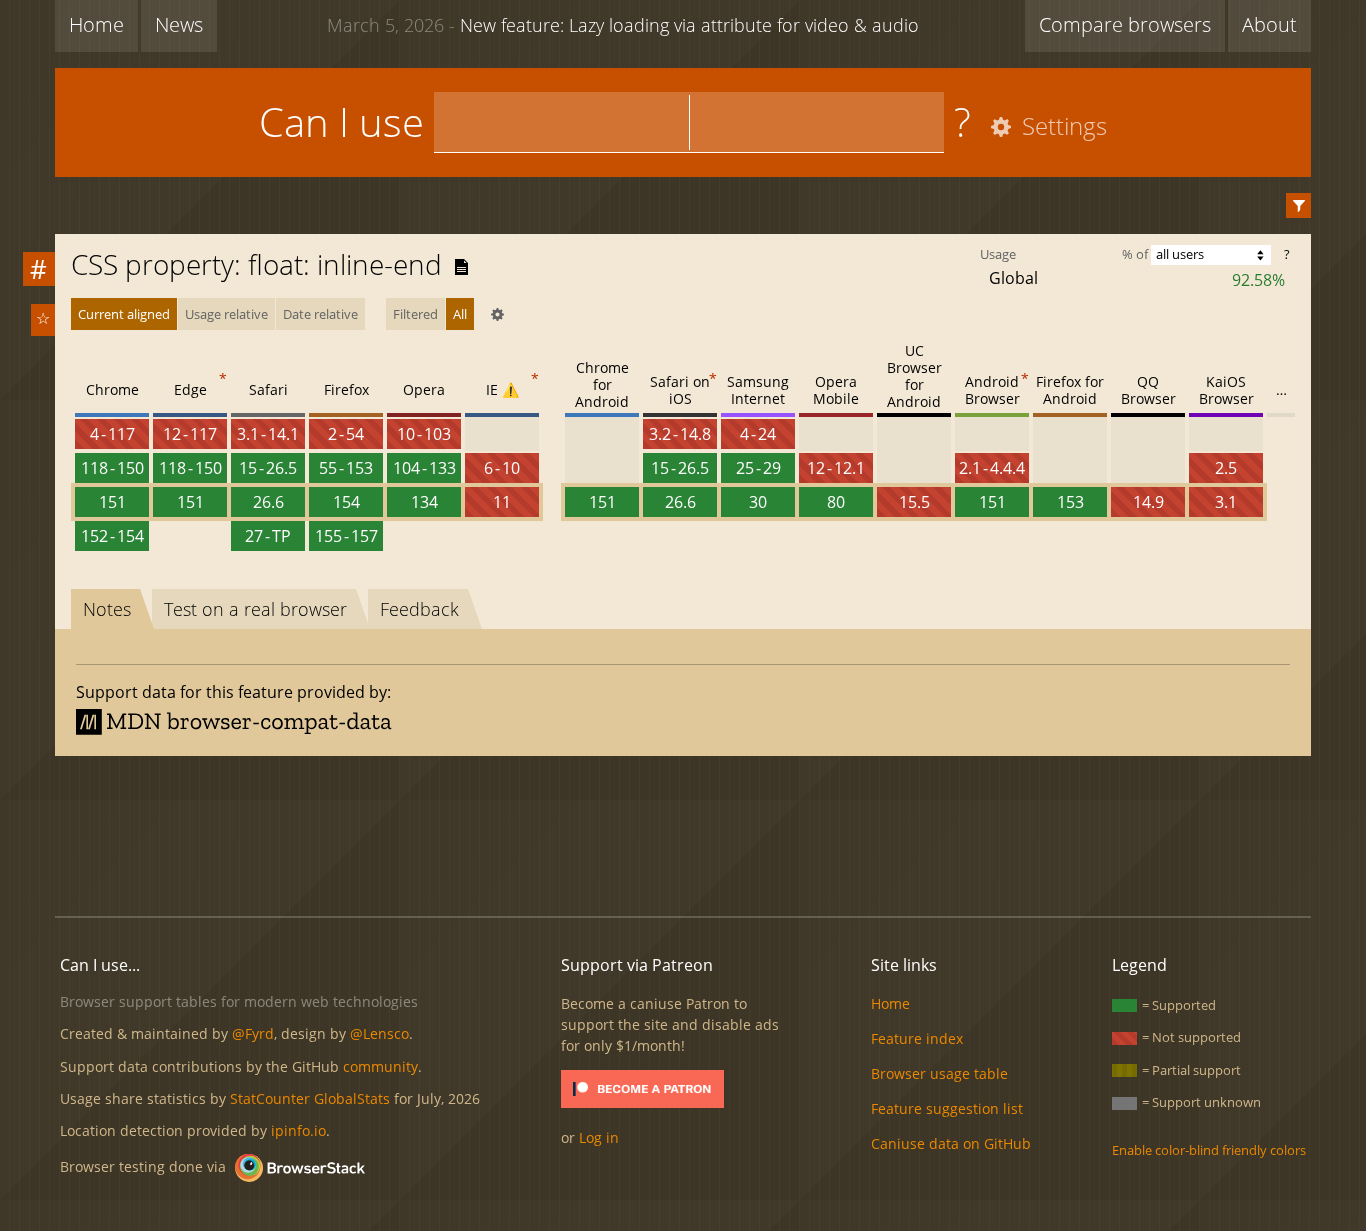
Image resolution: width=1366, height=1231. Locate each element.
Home (96, 24)
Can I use (341, 121)
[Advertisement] (683, 833)
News (179, 24)
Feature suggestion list (947, 1108)
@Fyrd (253, 1033)
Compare (1125, 24)
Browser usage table (939, 1073)
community (380, 1066)
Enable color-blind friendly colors (1209, 1150)
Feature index (917, 1038)
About (1269, 24)
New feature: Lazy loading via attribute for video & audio (623, 25)
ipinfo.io (298, 1130)
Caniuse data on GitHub (951, 1143)
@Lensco (379, 1033)
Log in (599, 1137)
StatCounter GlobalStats (310, 1098)
